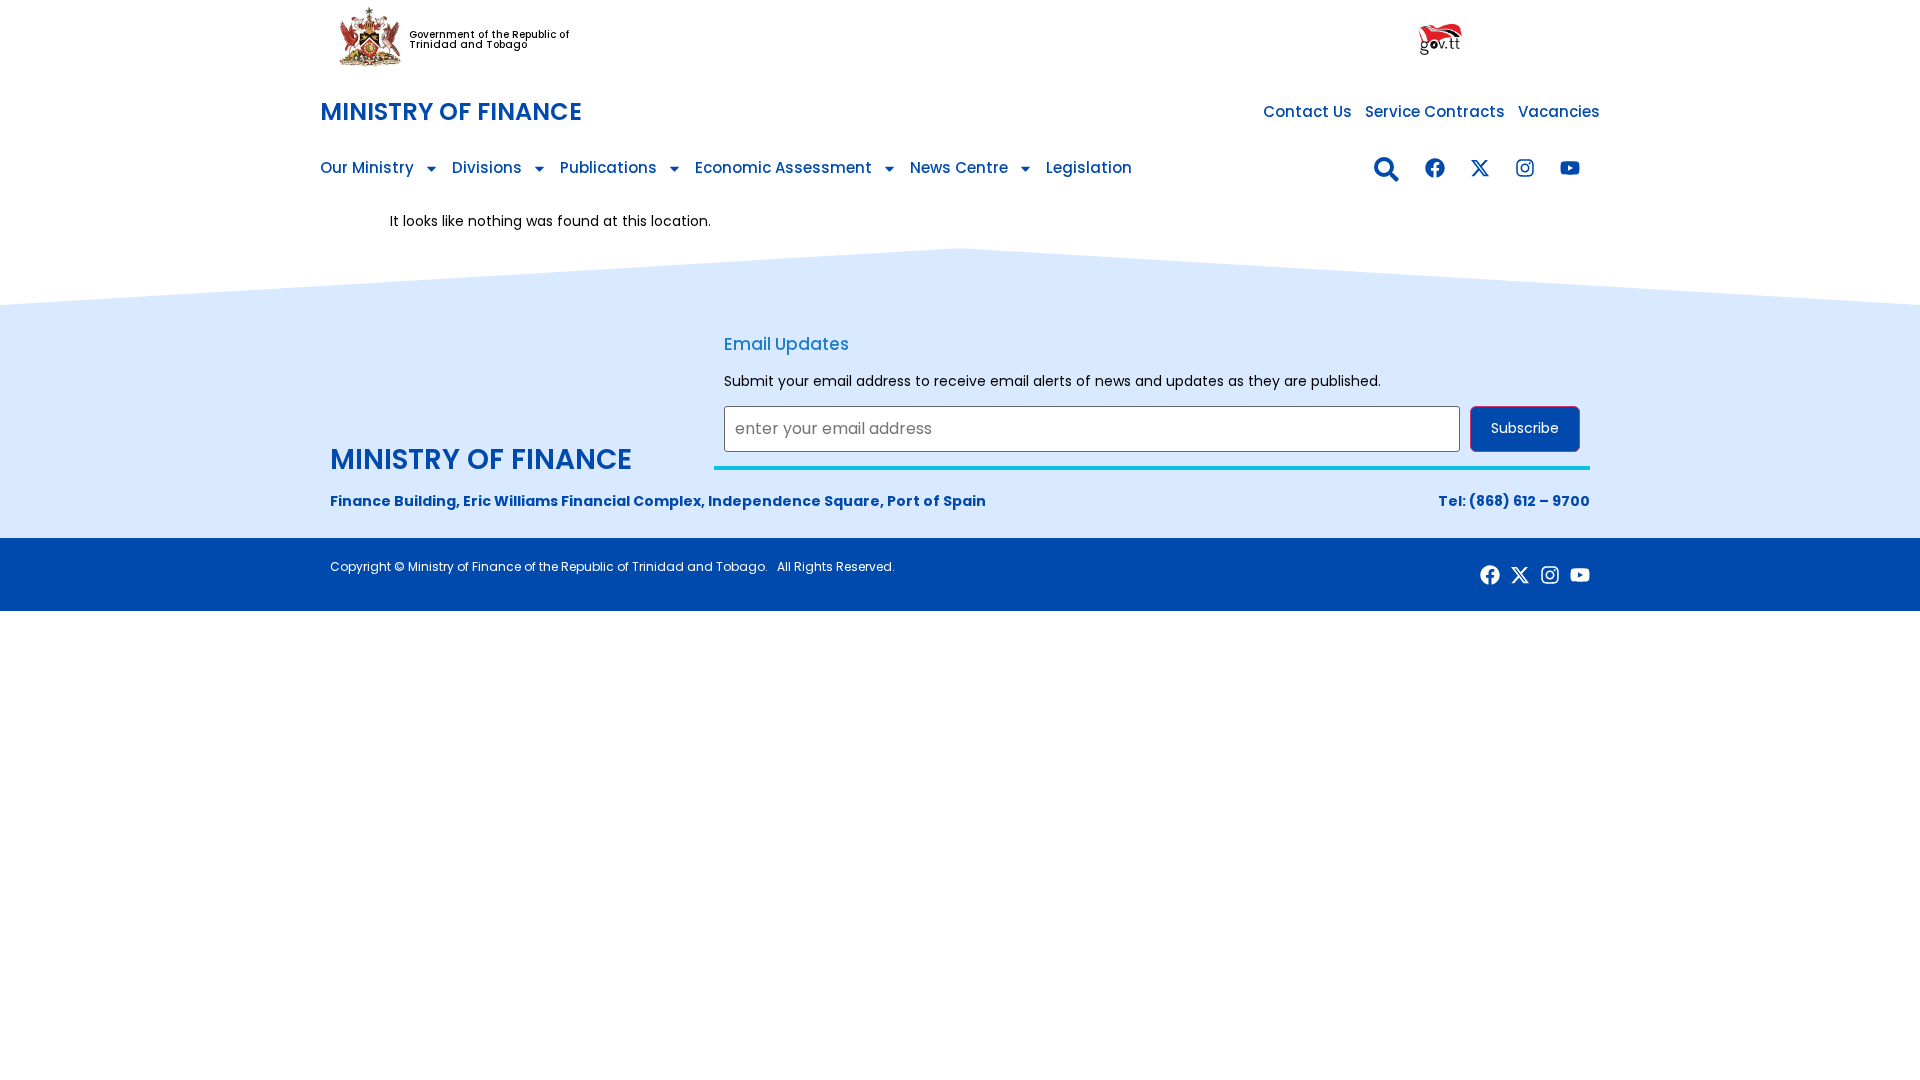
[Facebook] (1435, 168)
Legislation (1089, 167)
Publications (608, 167)
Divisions (487, 167)
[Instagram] (1525, 168)
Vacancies (1559, 111)
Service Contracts (1435, 111)
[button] (1386, 169)
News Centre (959, 167)
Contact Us (1307, 111)
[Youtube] (1570, 168)
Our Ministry (367, 167)
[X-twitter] (1480, 168)
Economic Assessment (783, 167)
